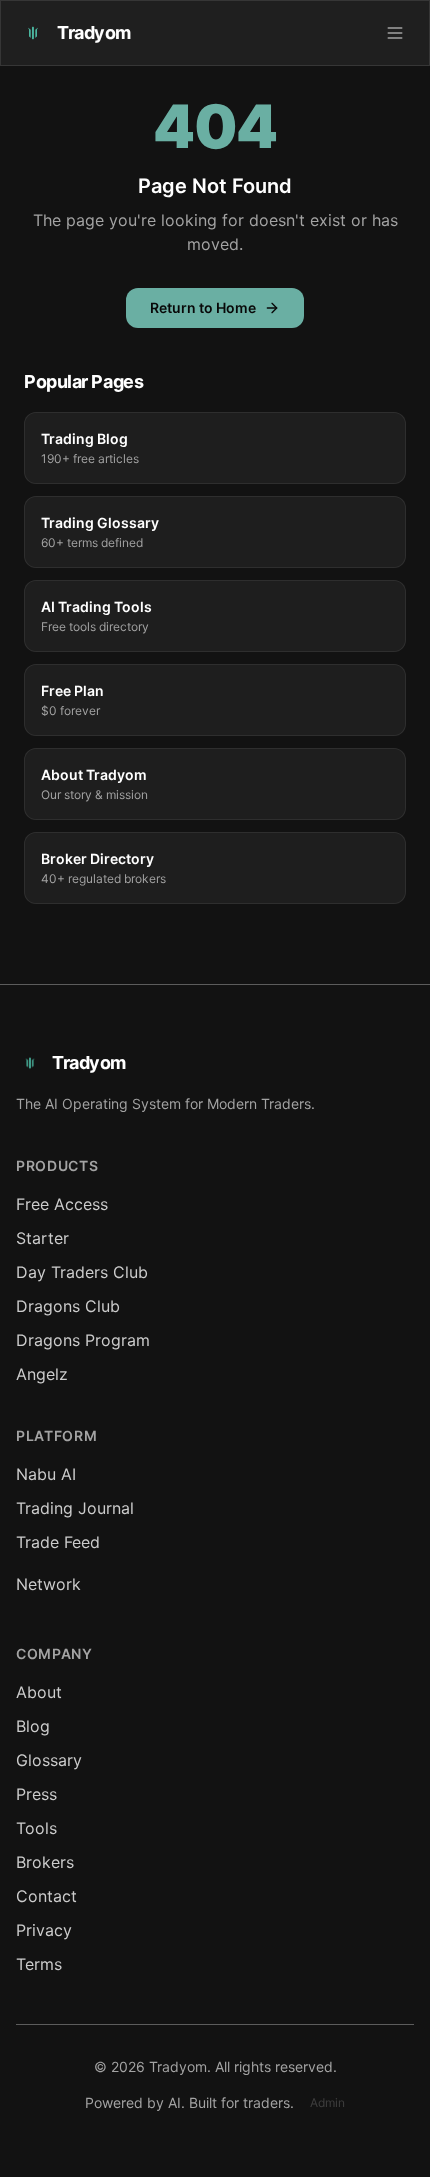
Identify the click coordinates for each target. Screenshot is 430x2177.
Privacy (44, 1930)
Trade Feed (58, 1542)
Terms (39, 1964)
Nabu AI (46, 1474)
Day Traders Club (82, 1272)
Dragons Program (83, 1340)
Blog (33, 1726)
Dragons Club (68, 1306)
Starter (42, 1238)
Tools (36, 1828)
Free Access (62, 1204)
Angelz (42, 1374)
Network (48, 1584)
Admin (327, 2102)
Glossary (49, 1760)
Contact (46, 1896)
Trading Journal (75, 1508)
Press (36, 1794)
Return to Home (203, 307)
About (39, 1692)
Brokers (45, 1862)
